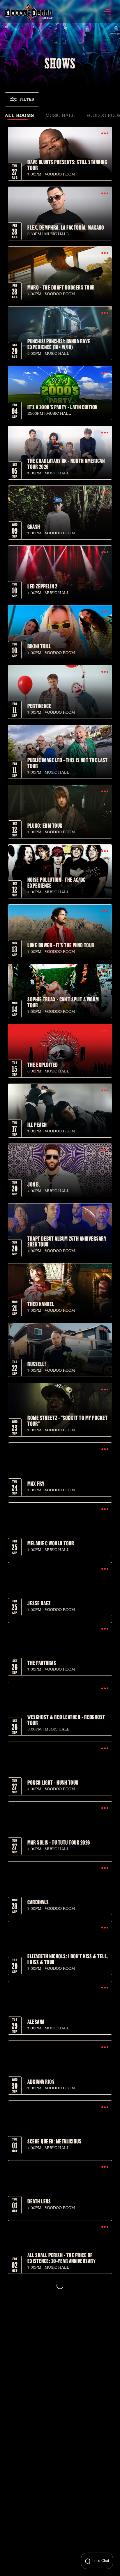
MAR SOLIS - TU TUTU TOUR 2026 (59, 1842)
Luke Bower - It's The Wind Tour (61, 945)
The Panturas (42, 1663)
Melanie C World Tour (51, 1543)
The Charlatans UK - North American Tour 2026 (66, 464)
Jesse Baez (39, 1603)
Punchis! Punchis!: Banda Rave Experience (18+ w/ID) (59, 344)
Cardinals (38, 1902)
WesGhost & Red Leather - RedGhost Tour (66, 1720)
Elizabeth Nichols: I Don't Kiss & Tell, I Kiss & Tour (68, 1959)
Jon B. (34, 1184)
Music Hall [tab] (60, 115)
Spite (33, 2500)
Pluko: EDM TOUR (45, 825)
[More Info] (105, 134)
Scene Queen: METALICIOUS (54, 2141)
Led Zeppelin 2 (42, 586)
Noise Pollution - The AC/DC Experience (57, 882)
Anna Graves (40, 2440)
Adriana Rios (41, 2081)
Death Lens (39, 2201)
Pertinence (39, 706)
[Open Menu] (107, 12)
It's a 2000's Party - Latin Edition (62, 407)
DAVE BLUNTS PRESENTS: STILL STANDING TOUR (67, 165)
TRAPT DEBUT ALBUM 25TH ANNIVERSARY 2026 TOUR (67, 1241)
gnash (34, 526)
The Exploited (43, 1065)
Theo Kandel (41, 1304)
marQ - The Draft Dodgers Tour (61, 287)
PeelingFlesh (41, 2380)
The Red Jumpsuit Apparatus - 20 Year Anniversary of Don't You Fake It (67, 2557)
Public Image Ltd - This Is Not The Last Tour (68, 763)
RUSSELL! (37, 1364)
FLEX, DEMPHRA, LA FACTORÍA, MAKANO (66, 227)
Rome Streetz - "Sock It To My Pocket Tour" (67, 1420)
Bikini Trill (39, 646)
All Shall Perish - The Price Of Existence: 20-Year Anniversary (61, 2258)
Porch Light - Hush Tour (53, 1782)
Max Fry (36, 1483)
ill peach (37, 1125)
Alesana (36, 2021)
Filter (27, 99)
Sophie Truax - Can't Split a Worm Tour (63, 1002)
